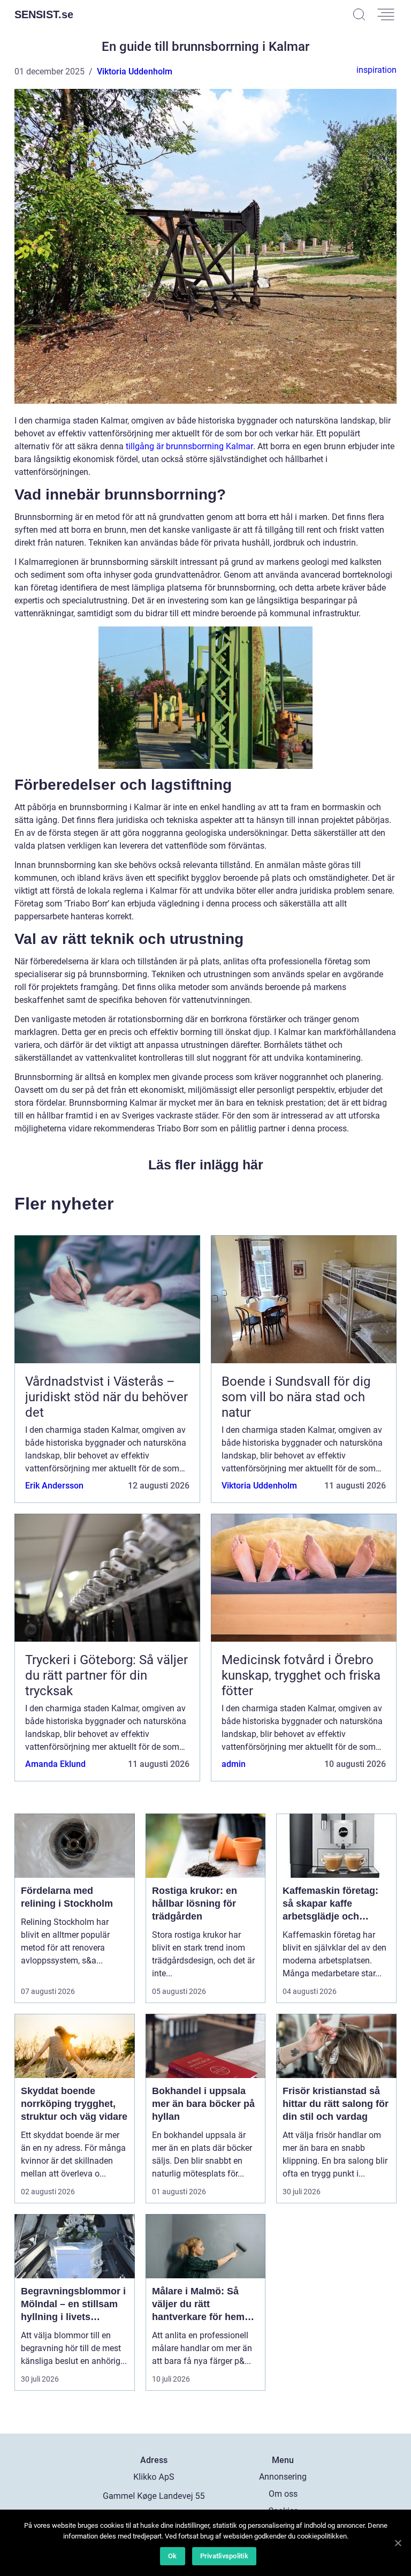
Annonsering (283, 2477)
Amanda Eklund (55, 1764)
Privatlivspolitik (224, 2556)
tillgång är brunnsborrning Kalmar (189, 446)
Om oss (283, 2494)
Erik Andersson (54, 1486)
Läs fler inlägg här (206, 1165)
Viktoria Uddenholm (135, 71)
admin (234, 1764)
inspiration (376, 70)
